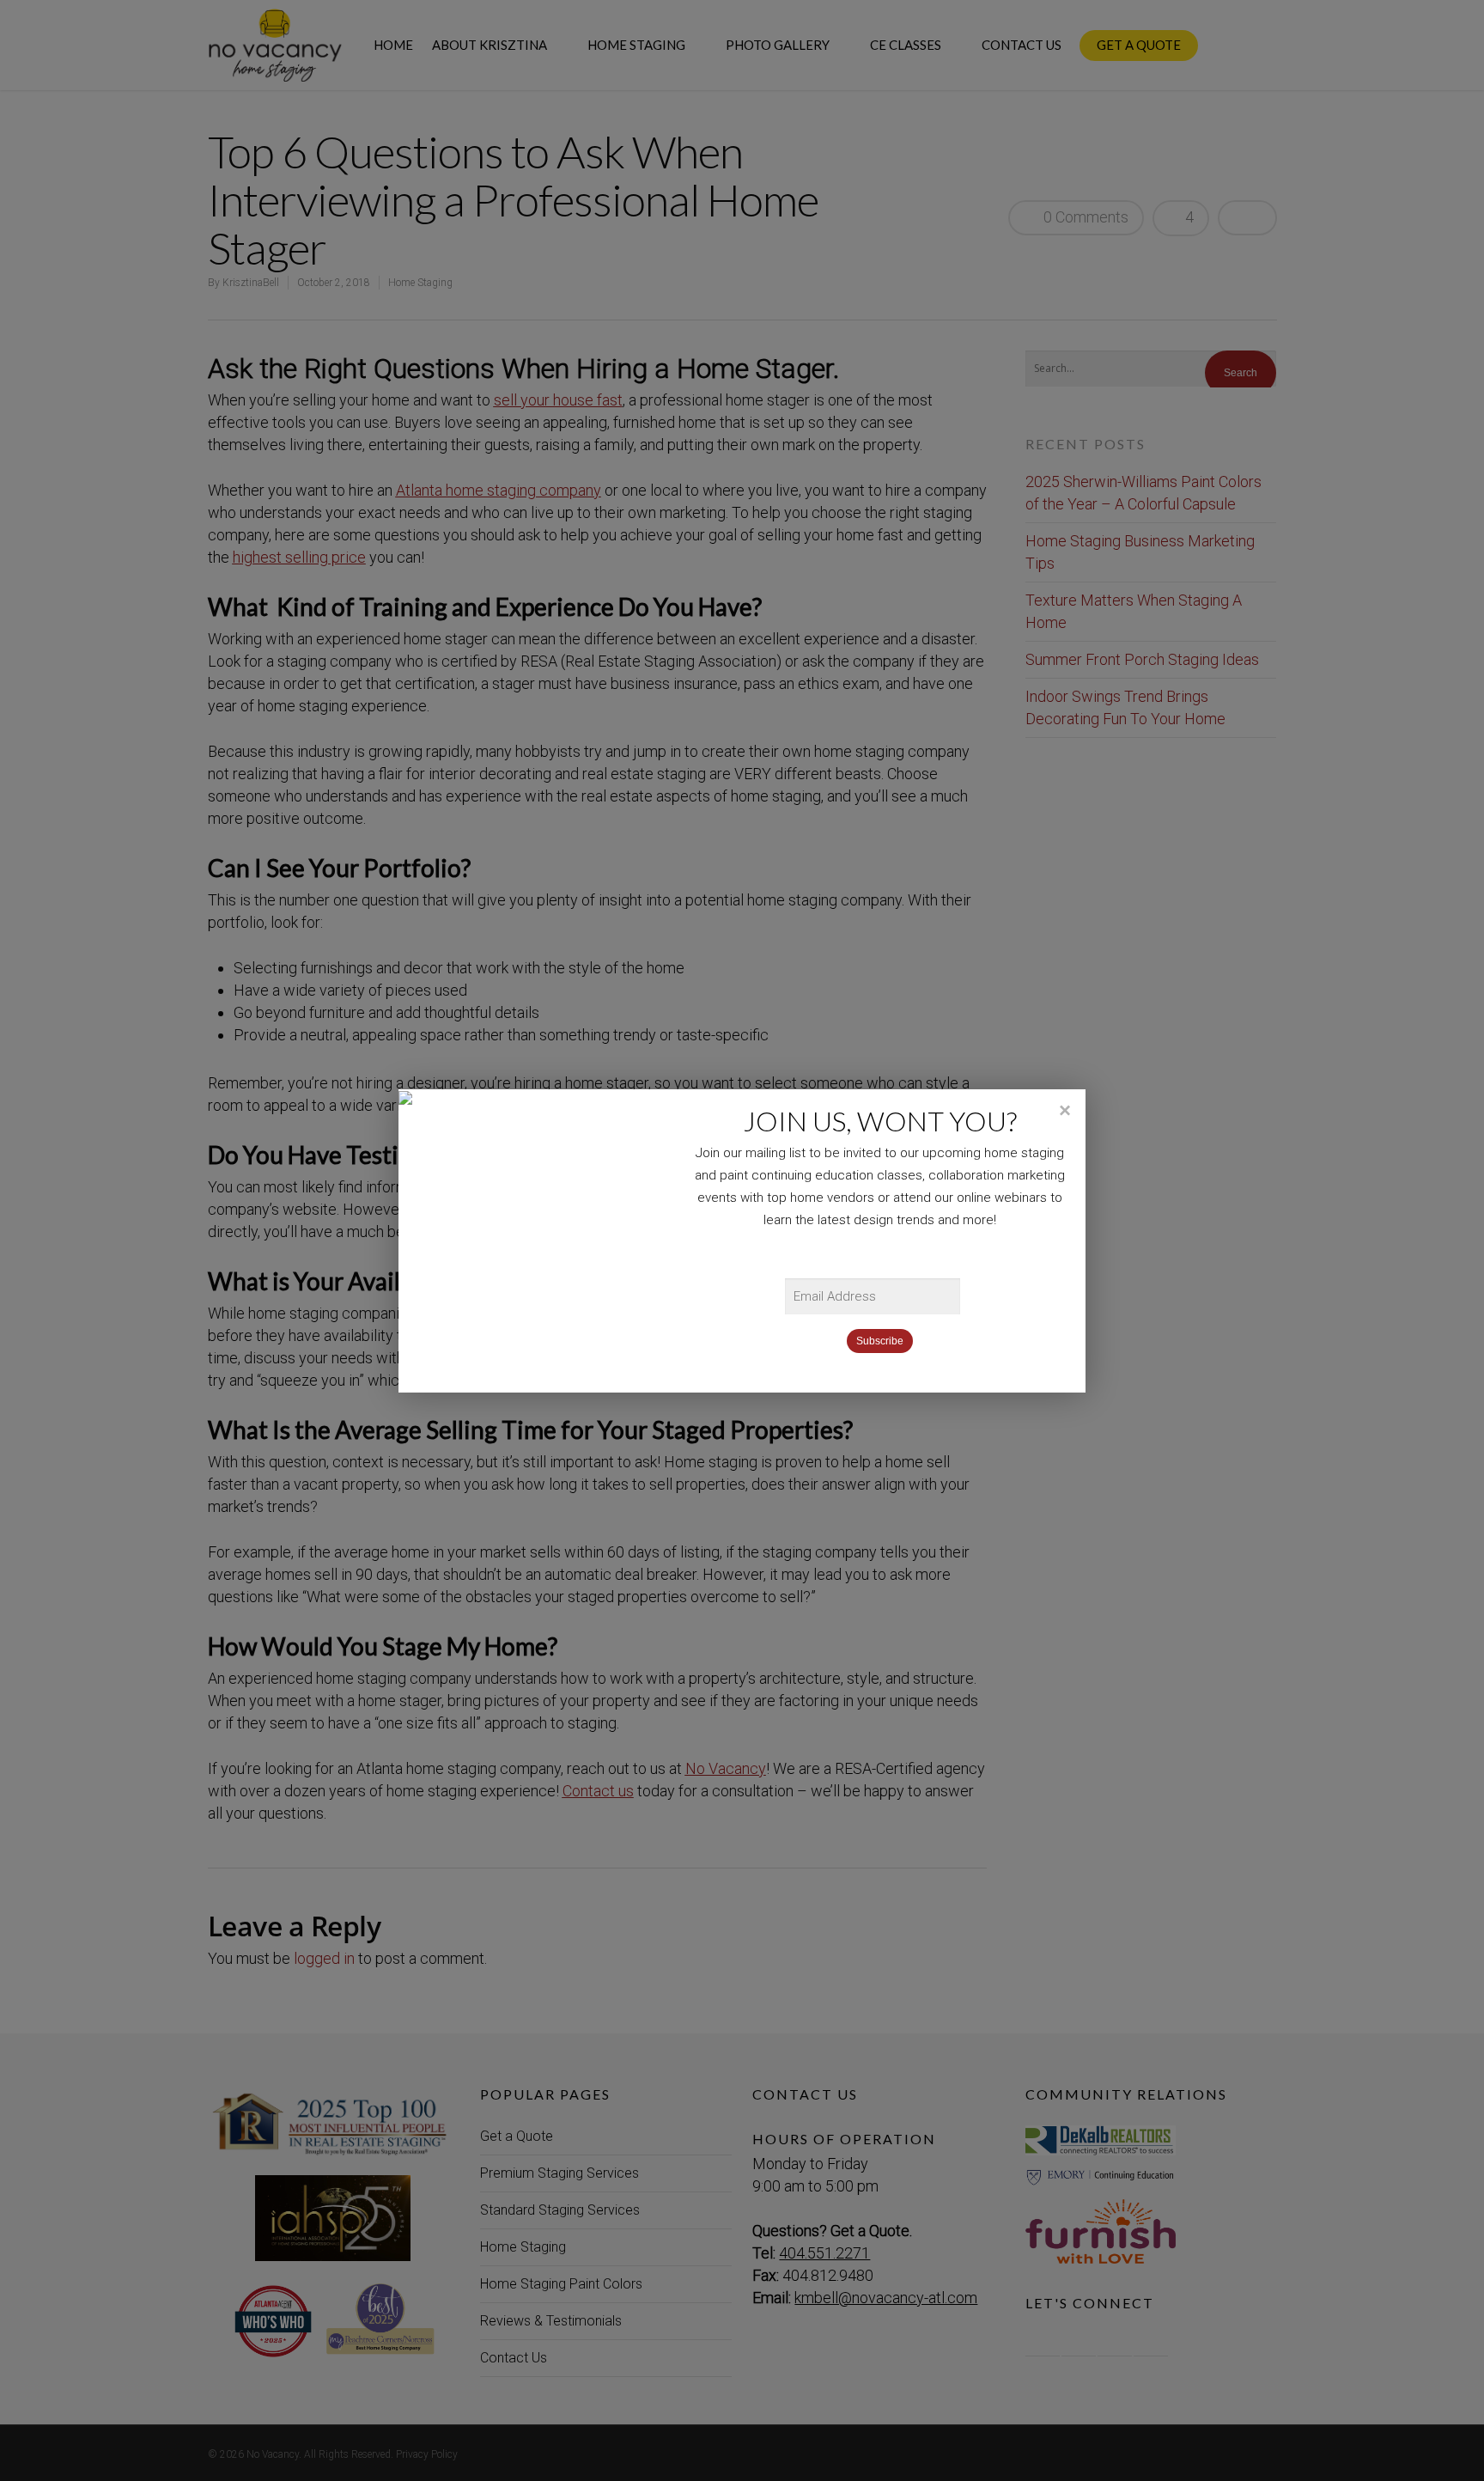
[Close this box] (1064, 1110)
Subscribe (880, 1341)
